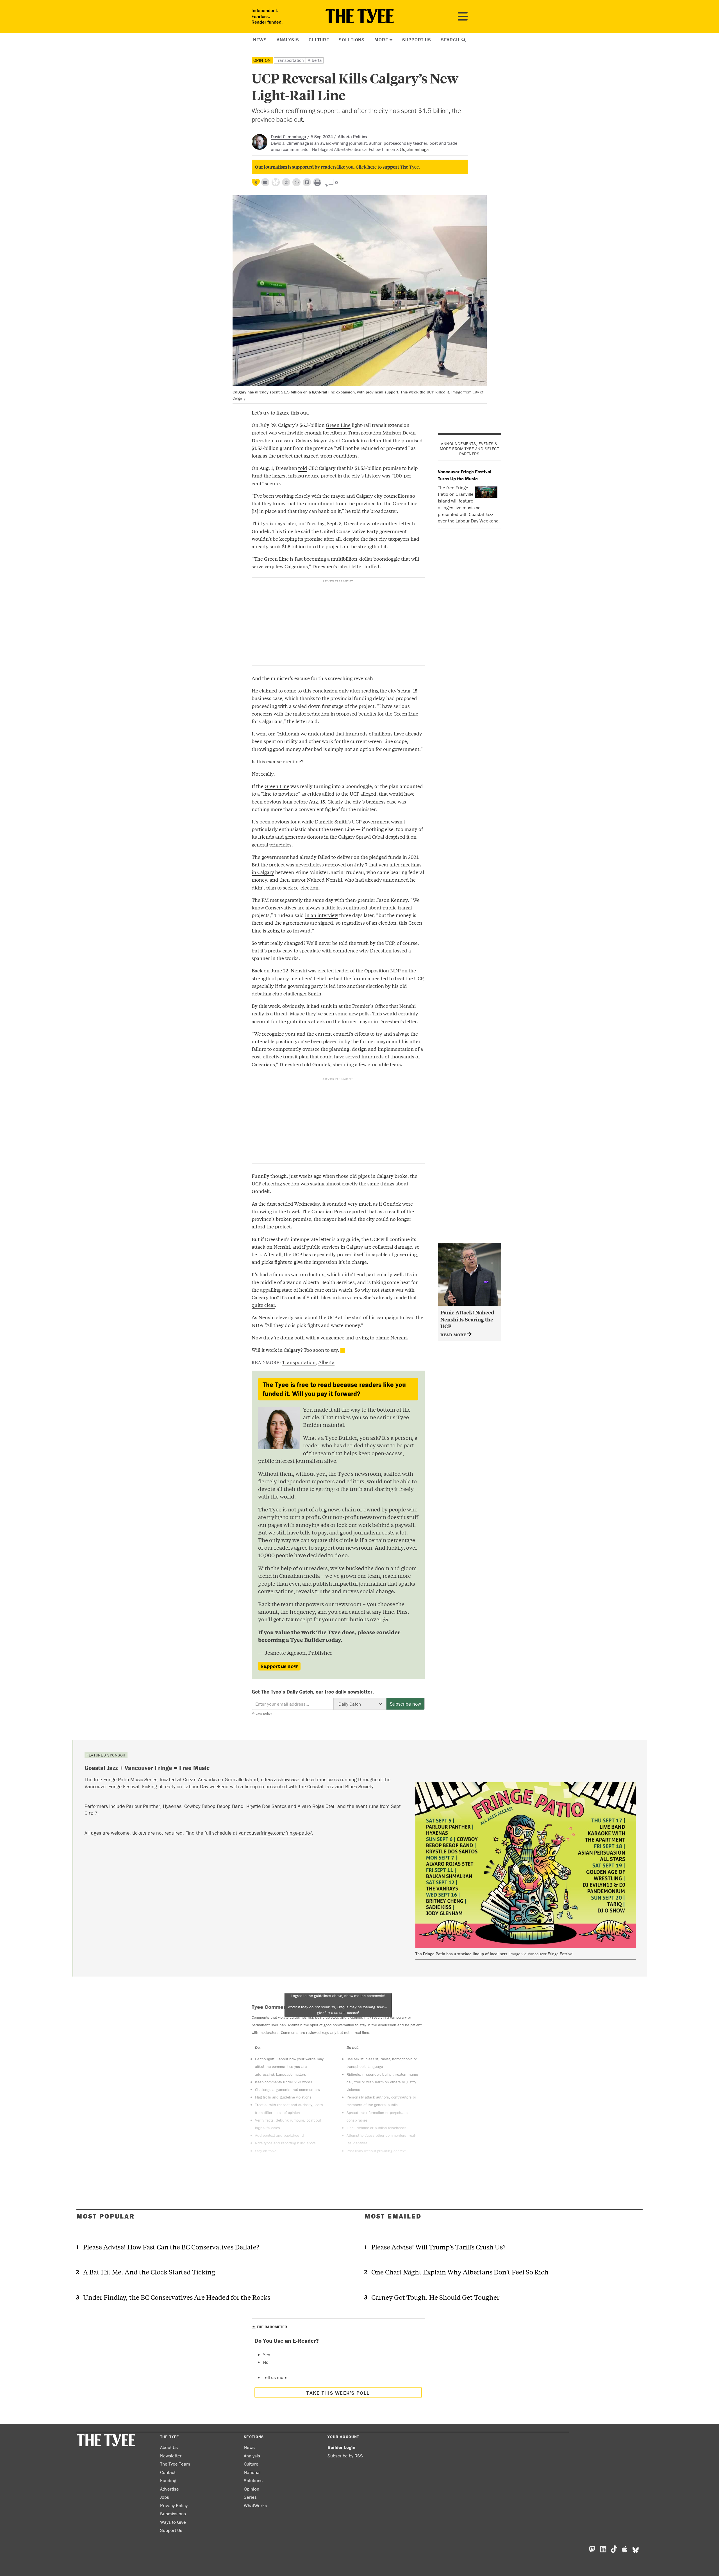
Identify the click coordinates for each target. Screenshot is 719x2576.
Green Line (338, 425)
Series (250, 2497)
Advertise (169, 2489)
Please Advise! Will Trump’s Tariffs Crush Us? (438, 2247)
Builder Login (341, 2447)
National (252, 2472)
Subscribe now (405, 1704)
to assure (285, 440)
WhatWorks (255, 2505)
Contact (168, 2472)
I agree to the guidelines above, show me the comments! (338, 2004)
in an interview (322, 915)
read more (454, 1335)
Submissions (173, 2514)
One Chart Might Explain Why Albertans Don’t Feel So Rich (460, 2272)
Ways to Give (173, 2522)
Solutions (352, 40)
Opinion (262, 60)
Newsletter (171, 2456)
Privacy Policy (174, 2505)
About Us (169, 2447)
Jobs (165, 2497)
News (260, 40)
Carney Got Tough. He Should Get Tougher (435, 2297)
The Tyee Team (175, 2464)
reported (357, 1211)
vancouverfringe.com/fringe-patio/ (275, 1833)
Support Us (417, 40)
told (303, 468)
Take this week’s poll (338, 2393)
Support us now (279, 1666)
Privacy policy (262, 1713)
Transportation (290, 60)
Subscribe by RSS (345, 2456)
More (381, 40)
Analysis (288, 40)
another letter (396, 523)
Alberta (315, 60)
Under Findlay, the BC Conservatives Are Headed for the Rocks (177, 2297)
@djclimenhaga (414, 149)
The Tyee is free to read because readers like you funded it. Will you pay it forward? (334, 1389)
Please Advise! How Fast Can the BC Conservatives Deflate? (171, 2247)
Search (451, 40)
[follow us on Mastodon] (286, 182)
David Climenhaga (288, 137)
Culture (319, 40)
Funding (168, 2480)
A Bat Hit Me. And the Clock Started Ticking (149, 2272)
